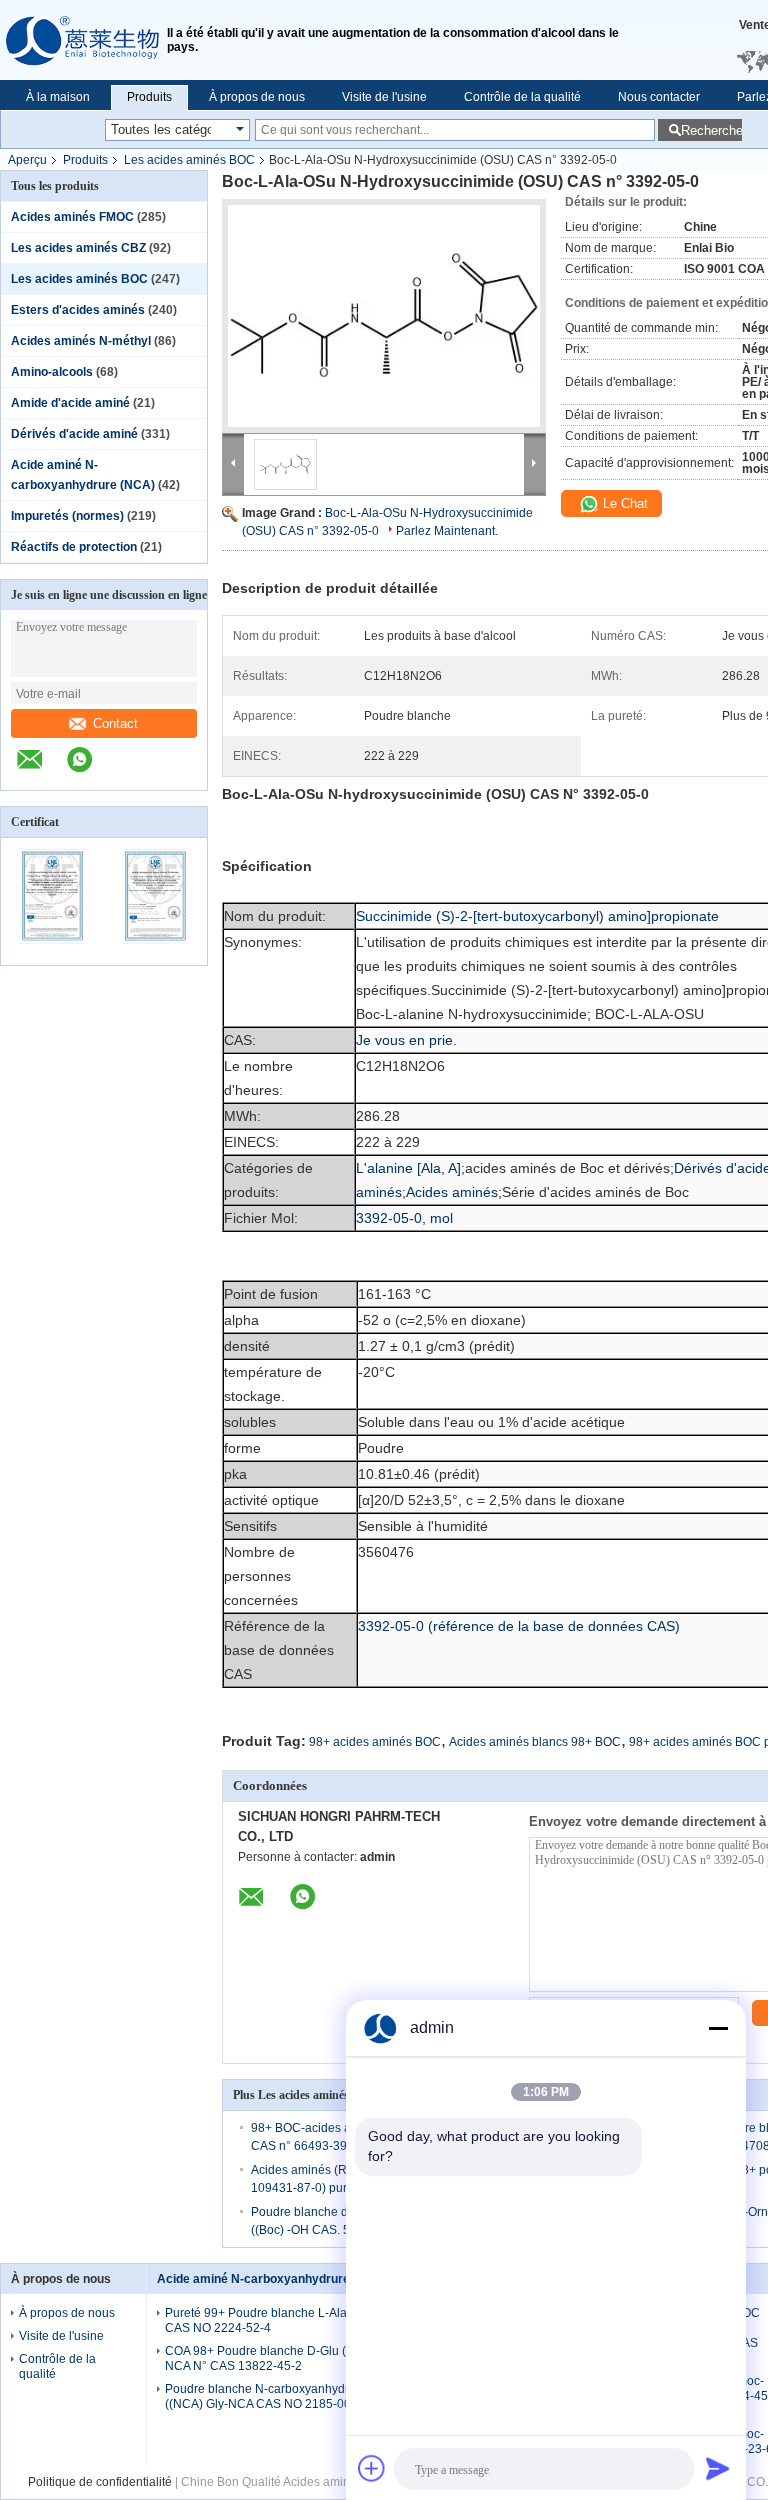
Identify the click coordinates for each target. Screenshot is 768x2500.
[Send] (718, 2468)
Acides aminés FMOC (72, 217)
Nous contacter (659, 97)
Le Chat (623, 503)
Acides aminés (452, 1192)
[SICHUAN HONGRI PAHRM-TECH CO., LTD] (83, 40)
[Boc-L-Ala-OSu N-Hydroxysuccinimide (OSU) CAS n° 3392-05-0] (384, 316)
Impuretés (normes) (67, 516)
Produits (149, 97)
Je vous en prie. (406, 1040)
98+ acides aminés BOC (375, 1742)
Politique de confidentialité (100, 2482)
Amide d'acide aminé (70, 403)
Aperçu (27, 160)
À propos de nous (257, 97)
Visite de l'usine (384, 97)
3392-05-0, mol (404, 1218)
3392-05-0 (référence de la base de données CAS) (519, 1626)
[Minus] (718, 2028)
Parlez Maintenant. (447, 531)
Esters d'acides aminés (78, 310)
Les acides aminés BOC (189, 160)
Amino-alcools (52, 372)
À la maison (58, 97)
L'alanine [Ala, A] (408, 1168)
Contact (115, 723)
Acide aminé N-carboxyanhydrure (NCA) (272, 2279)
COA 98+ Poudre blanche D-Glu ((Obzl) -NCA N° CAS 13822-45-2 (275, 2358)
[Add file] (372, 2468)
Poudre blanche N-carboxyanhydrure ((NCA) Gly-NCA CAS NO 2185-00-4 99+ (275, 2396)
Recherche (711, 130)
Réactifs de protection (74, 547)
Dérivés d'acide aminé (74, 434)
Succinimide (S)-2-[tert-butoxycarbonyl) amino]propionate (537, 916)
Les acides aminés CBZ (78, 248)
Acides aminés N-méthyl (81, 341)
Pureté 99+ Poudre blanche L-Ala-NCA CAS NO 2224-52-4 (270, 2320)
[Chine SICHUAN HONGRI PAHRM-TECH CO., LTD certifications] (52, 952)
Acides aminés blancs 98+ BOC (535, 1742)
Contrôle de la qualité (522, 97)
